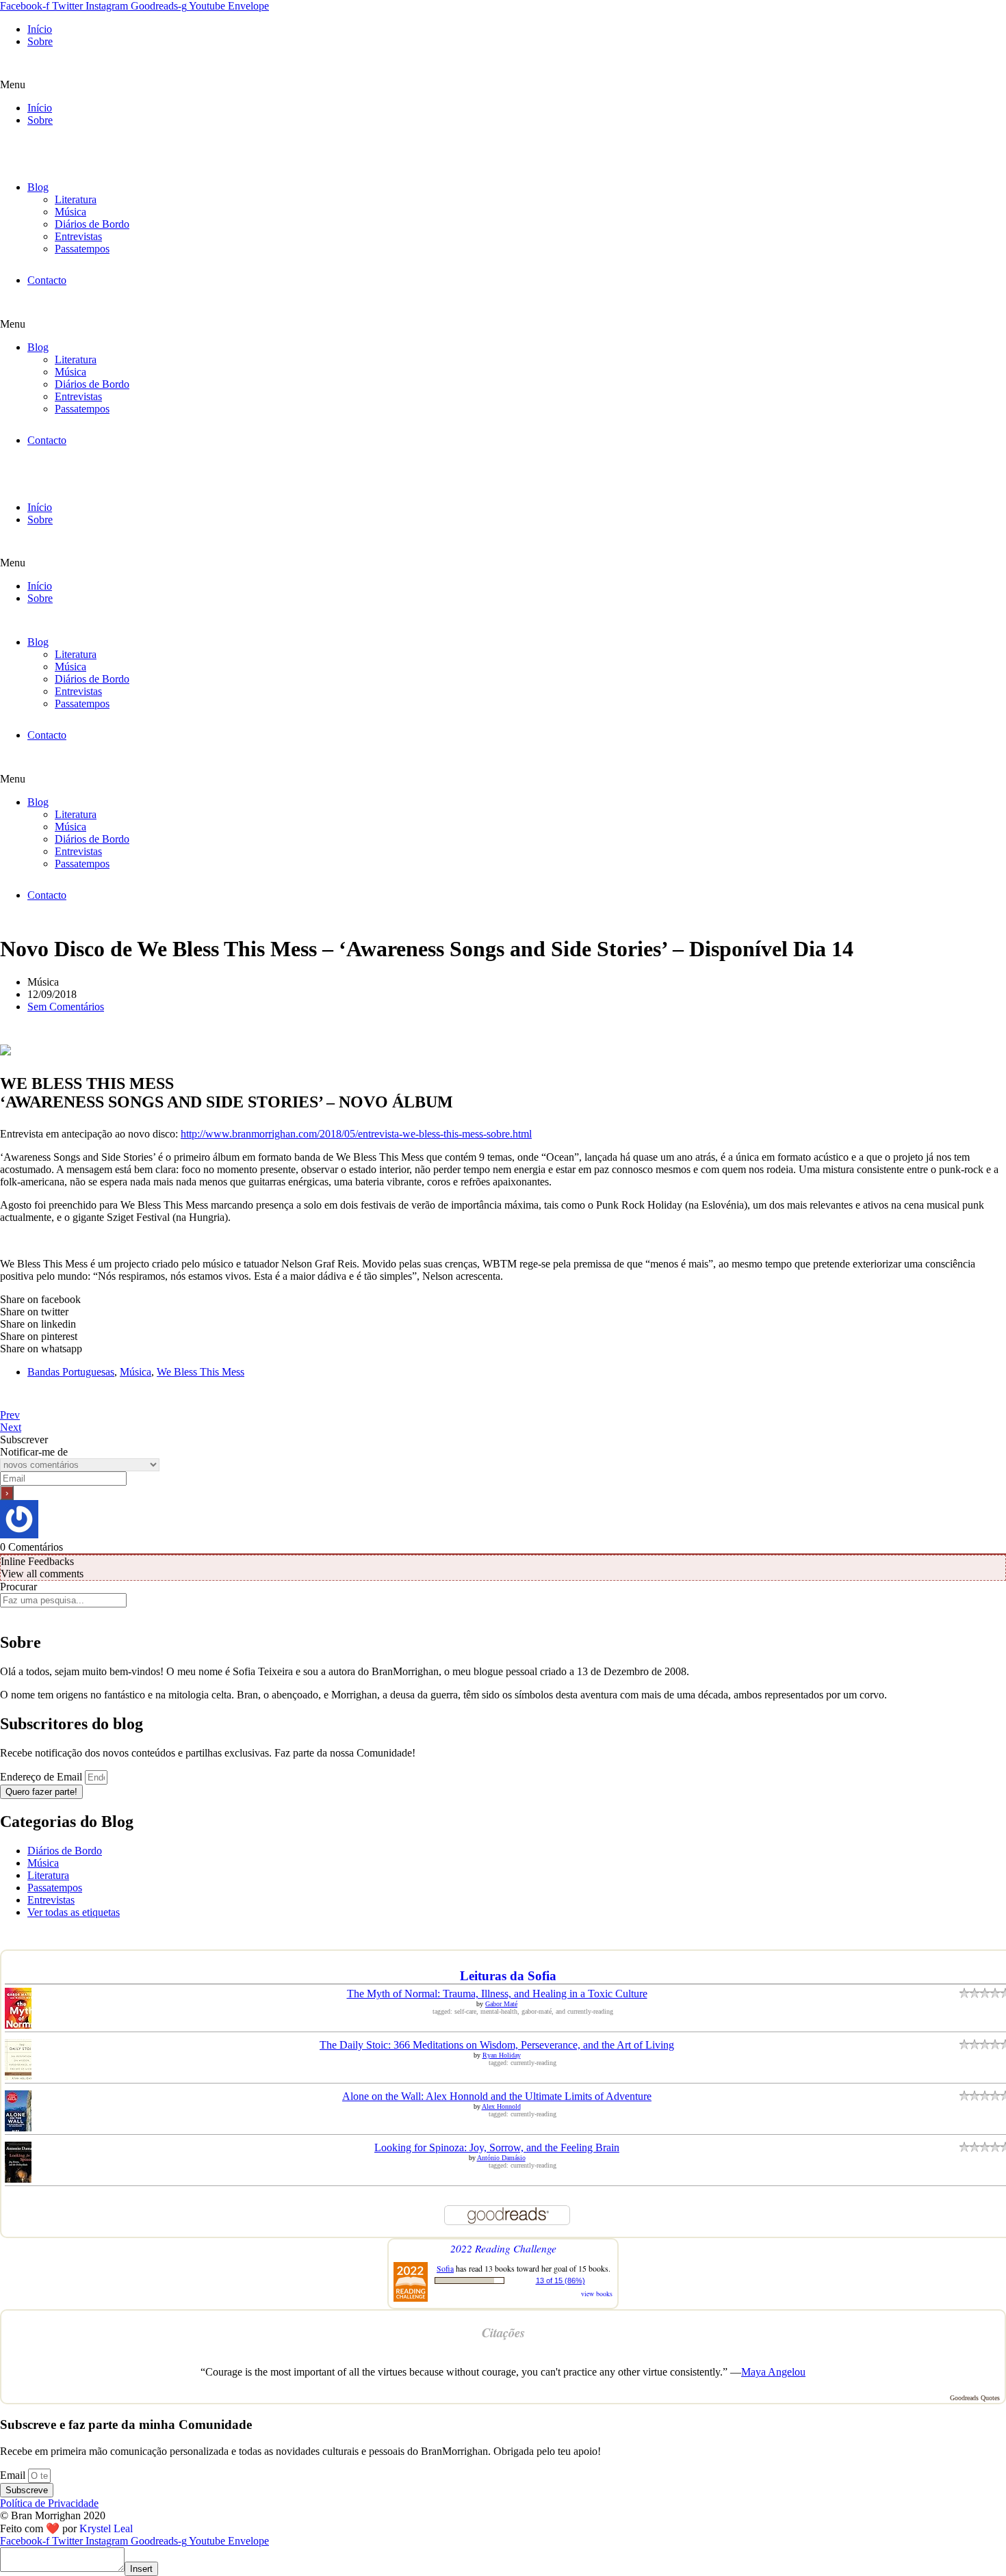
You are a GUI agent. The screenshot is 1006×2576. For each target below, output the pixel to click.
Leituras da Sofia (508, 1976)
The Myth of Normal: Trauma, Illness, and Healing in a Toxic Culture (497, 1994)
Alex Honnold (501, 2106)
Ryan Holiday (502, 2055)
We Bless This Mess (201, 1372)
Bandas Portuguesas (71, 1372)
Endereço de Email (42, 1777)
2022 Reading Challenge (503, 2248)
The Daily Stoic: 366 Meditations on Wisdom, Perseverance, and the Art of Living (497, 2045)
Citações (503, 2332)
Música (70, 212)
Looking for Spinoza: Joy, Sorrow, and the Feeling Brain (497, 2147)
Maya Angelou (773, 2372)
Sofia (445, 2268)
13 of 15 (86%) (560, 2281)
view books (597, 2294)
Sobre (40, 41)
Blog (38, 187)
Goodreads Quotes (975, 2398)
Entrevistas (78, 236)
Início (40, 29)
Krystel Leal (106, 2528)
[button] (503, 85)
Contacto (47, 280)
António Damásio (501, 2158)
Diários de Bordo (92, 224)
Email (14, 2475)
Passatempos (82, 249)
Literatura (76, 199)
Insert (141, 2569)
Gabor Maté (501, 2004)
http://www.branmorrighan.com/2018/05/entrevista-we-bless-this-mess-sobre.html (356, 1134)
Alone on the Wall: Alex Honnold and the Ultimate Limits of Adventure (497, 2096)
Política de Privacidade (49, 2503)
